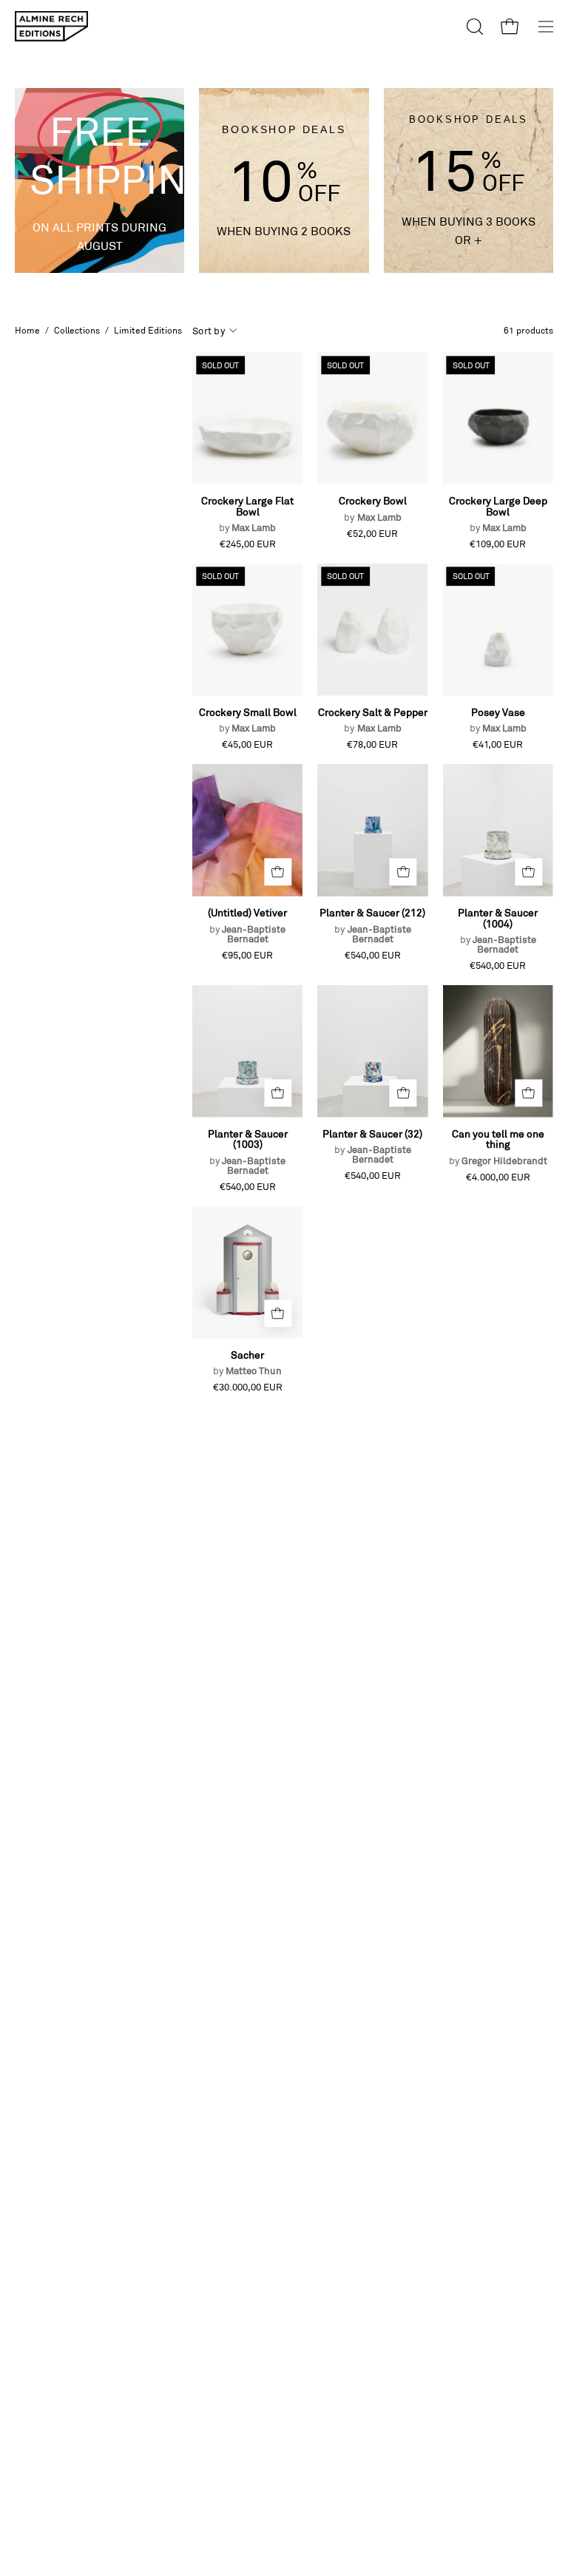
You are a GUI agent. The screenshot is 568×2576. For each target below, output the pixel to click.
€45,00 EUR (247, 744)
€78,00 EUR (372, 744)
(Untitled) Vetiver (247, 925)
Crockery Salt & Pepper (373, 720)
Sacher (247, 1363)
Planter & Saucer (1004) (498, 931)
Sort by (209, 331)
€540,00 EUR (373, 955)
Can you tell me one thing (498, 1147)
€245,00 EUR (248, 544)
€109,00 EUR (498, 544)
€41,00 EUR (498, 744)
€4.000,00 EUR (498, 1177)
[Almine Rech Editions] (52, 26)
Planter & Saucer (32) (372, 1146)
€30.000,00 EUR (248, 1387)
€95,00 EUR (247, 955)
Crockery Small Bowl (248, 720)
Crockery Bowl (373, 508)
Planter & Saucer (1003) (248, 1152)
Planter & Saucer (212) (372, 925)
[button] (473, 27)
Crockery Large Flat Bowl (247, 514)
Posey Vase (498, 720)
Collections (77, 330)
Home (27, 330)
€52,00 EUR (372, 534)
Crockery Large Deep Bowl (498, 514)
